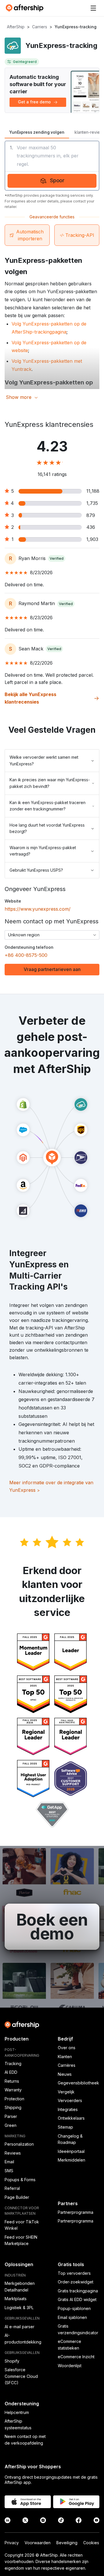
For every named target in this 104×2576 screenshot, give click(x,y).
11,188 (93, 491)
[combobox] (52, 935)
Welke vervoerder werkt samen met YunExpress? (44, 760)
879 (91, 515)
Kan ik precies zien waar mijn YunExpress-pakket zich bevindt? (50, 783)
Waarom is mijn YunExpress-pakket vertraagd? (43, 851)
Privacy (12, 2543)
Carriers (40, 27)
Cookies (91, 2543)
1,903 (92, 539)
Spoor (57, 180)
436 (91, 527)
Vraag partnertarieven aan (52, 969)
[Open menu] (93, 8)
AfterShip (16, 27)
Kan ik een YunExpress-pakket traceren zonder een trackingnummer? (48, 806)
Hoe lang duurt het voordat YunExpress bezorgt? (47, 828)
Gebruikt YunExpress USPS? (36, 870)
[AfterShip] (26, 8)
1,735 (92, 503)
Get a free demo (34, 102)
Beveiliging (67, 2543)
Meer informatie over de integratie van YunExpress (51, 1486)
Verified (57, 558)
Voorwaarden (38, 2543)
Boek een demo (52, 1927)
